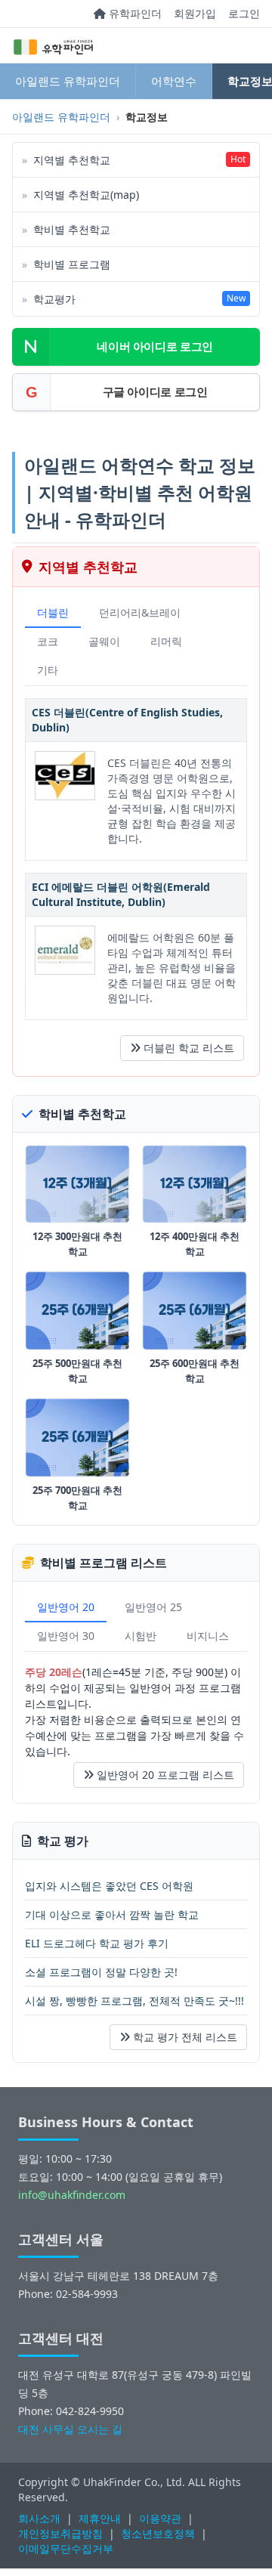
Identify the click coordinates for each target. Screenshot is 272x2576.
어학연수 (174, 81)
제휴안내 (100, 2518)
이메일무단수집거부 (66, 2548)
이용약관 (160, 2518)
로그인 (244, 13)
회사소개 (39, 2518)
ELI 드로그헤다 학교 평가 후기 (97, 1943)
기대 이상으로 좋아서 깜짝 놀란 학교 (112, 1914)
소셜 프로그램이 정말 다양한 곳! (101, 1972)
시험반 (141, 1636)
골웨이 (104, 641)
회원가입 (195, 13)
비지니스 (208, 1636)
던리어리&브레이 (140, 612)
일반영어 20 (66, 1607)
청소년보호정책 (158, 2533)
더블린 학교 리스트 (189, 1048)
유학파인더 (134, 13)
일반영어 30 (66, 1636)
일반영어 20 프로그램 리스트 (165, 1775)
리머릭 (166, 641)
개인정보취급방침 (60, 2533)
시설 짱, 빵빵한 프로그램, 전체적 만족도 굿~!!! (134, 2001)
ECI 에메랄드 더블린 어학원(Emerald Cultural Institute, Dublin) (121, 894)
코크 (48, 641)
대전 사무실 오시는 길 (70, 2429)
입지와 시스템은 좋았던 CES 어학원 (109, 1886)
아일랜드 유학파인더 (68, 81)
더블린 (53, 612)
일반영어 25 (153, 1607)
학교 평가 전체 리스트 (185, 2037)
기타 (48, 670)
